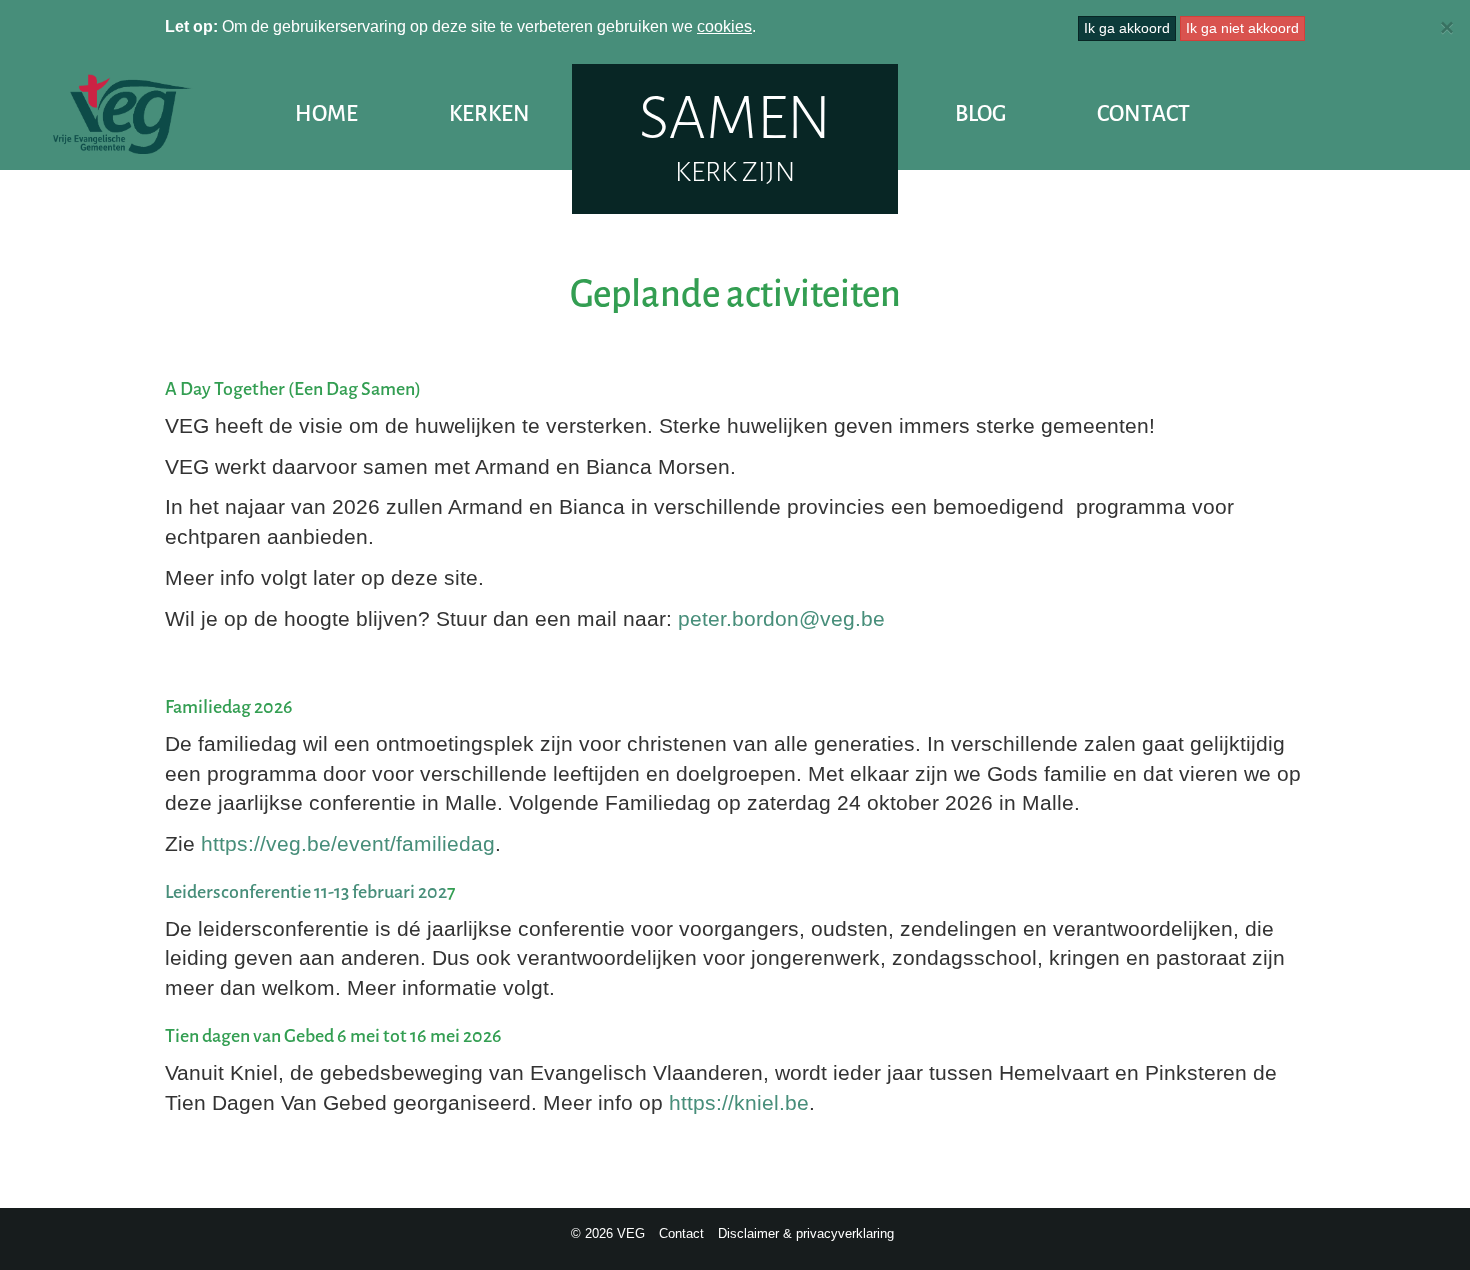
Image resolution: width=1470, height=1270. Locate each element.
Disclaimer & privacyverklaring (806, 1233)
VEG (122, 114)
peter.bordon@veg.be (781, 618)
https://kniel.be (739, 1102)
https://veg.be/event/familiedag (348, 843)
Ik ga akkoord (1127, 28)
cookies (724, 26)
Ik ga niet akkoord (1242, 28)
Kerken (489, 113)
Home (326, 113)
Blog (980, 113)
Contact (1143, 113)
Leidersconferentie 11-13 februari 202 (306, 892)
